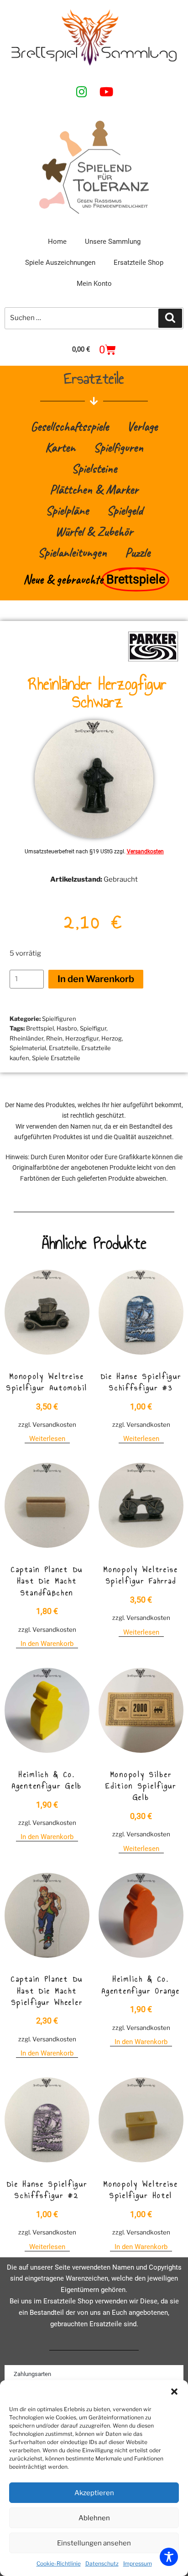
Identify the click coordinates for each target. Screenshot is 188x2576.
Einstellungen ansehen (94, 2543)
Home (57, 242)
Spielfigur (93, 1028)
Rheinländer (26, 1038)
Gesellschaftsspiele (70, 426)
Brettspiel (40, 1028)
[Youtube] (106, 91)
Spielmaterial (28, 1048)
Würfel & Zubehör (94, 531)
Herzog (112, 1038)
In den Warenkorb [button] (47, 1644)
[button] (174, 2392)
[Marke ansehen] (153, 660)
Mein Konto (94, 284)
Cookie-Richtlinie (59, 2563)
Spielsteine (94, 468)
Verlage (142, 426)
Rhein (54, 1038)
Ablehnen (94, 2518)
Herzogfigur (82, 1038)
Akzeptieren (94, 2493)
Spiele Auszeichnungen (60, 263)
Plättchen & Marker (94, 489)
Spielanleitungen (72, 552)
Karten (60, 447)
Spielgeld (125, 510)
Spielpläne (67, 510)
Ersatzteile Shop (138, 263)
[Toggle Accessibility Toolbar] (169, 2557)
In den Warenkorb (96, 979)
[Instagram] (82, 91)
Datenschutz (102, 2563)
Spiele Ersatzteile (56, 1058)
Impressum (138, 2563)
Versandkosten (145, 852)
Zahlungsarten (32, 2374)
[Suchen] (170, 318)
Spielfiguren (118, 447)
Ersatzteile (64, 1048)
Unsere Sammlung (113, 242)
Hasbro (67, 1028)
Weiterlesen (47, 1439)
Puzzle (138, 552)
